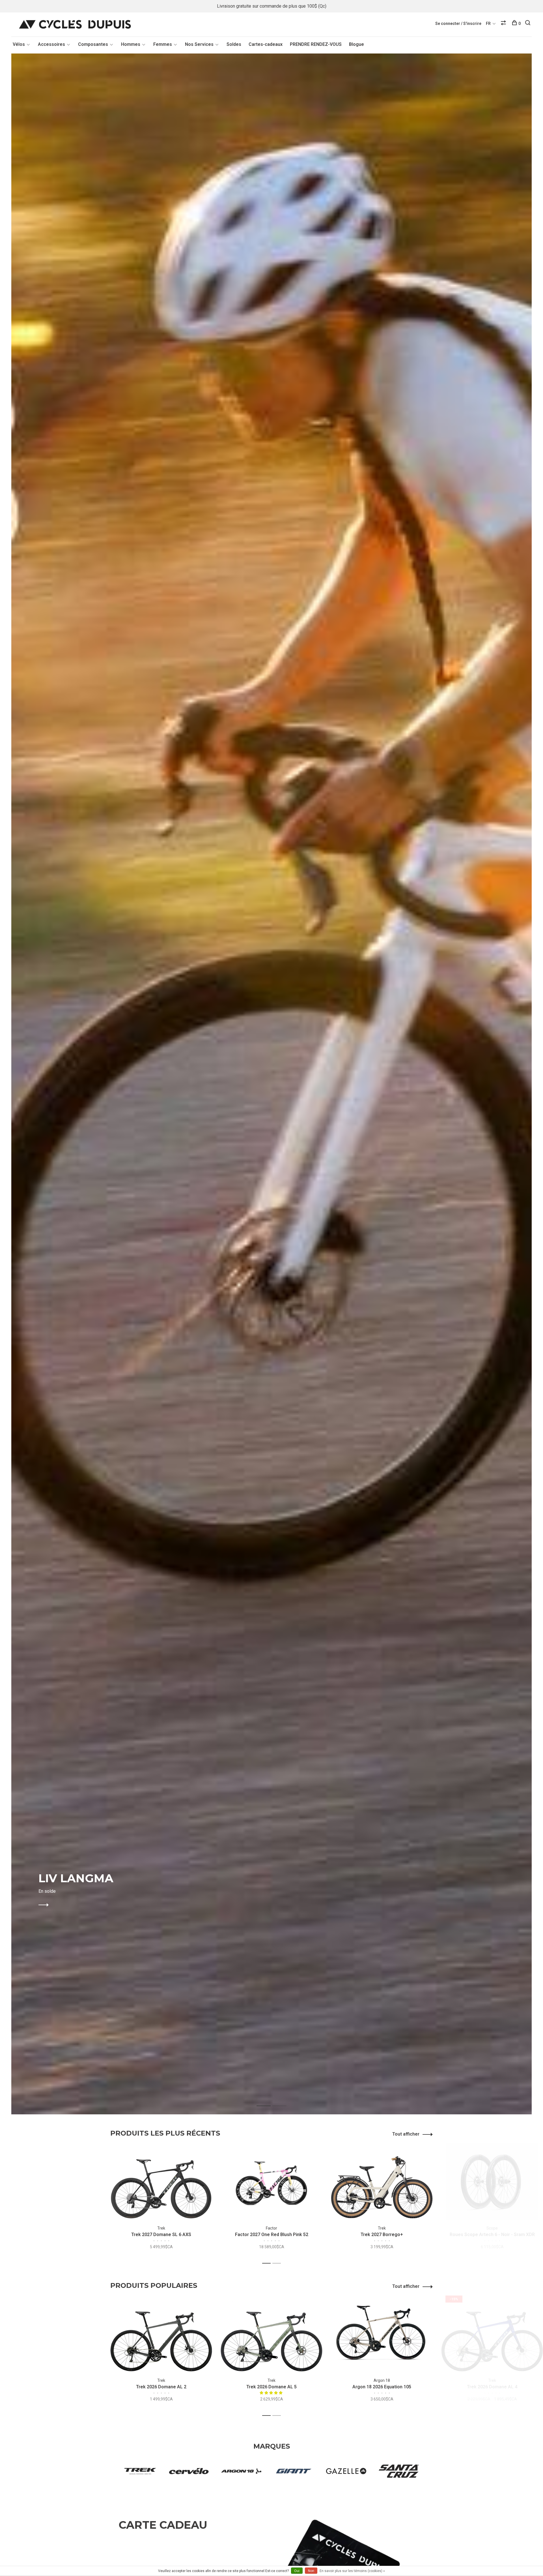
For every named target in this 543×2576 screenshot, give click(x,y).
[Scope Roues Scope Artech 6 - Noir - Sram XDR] (492, 2181)
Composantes (93, 44)
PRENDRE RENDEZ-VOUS (316, 44)
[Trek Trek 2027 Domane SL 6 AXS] (161, 2181)
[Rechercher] (528, 23)
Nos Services (199, 44)
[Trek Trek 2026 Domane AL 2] (161, 2334)
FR (488, 23)
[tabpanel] (271, 1084)
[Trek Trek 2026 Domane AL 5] (271, 2334)
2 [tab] (284, 2100)
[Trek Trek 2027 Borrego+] (382, 2181)
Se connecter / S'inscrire (458, 23)
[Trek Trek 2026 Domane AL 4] (492, 2334)
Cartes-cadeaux (266, 44)
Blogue (356, 44)
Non (311, 2571)
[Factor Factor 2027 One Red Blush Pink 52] (271, 2181)
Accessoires (51, 44)
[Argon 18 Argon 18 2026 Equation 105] (382, 2334)
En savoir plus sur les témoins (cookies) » (352, 2571)
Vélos (19, 44)
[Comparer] (504, 23)
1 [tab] (268, 2100)
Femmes (163, 44)
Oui (297, 2571)
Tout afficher (406, 2134)
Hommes (131, 44)
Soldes (234, 44)
